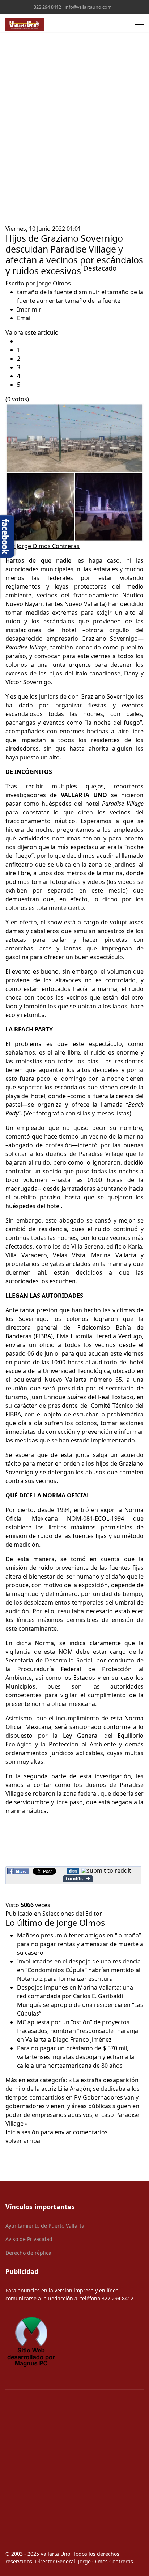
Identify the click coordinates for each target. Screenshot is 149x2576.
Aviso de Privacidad (29, 2239)
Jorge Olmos (54, 283)
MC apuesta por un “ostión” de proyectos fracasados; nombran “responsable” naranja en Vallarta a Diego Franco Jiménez (78, 2031)
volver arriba (23, 2141)
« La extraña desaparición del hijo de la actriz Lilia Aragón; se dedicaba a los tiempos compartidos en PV (73, 2089)
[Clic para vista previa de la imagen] (74, 473)
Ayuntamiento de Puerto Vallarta (45, 2226)
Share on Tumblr (78, 1879)
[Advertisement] (74, 146)
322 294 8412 (47, 7)
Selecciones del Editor (72, 1914)
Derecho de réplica (28, 2253)
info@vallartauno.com (88, 7)
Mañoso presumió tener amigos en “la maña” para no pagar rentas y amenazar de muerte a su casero (80, 1944)
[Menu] (139, 25)
